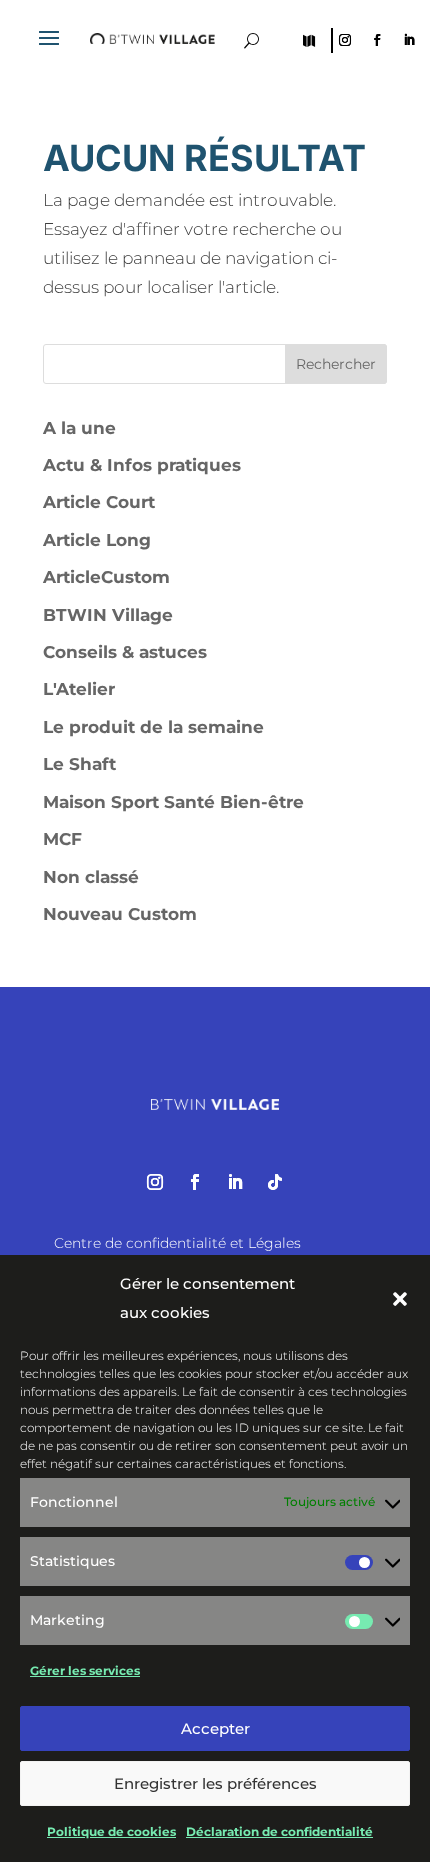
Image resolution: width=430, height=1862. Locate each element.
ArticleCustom (106, 577)
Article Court (99, 502)
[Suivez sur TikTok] (275, 1182)
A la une (79, 428)
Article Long (97, 540)
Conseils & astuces (125, 652)
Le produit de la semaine (153, 727)
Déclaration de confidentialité (279, 1831)
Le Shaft (79, 764)
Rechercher (336, 364)
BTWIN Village (108, 615)
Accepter (215, 1728)
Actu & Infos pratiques (142, 465)
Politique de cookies (111, 1831)
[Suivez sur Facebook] (377, 40)
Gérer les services (85, 1670)
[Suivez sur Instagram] (345, 40)
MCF (62, 839)
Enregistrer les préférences (215, 1783)
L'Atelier (79, 689)
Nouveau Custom (120, 914)
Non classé (91, 877)
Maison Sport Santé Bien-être (173, 802)
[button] (400, 1299)
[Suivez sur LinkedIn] (409, 40)
